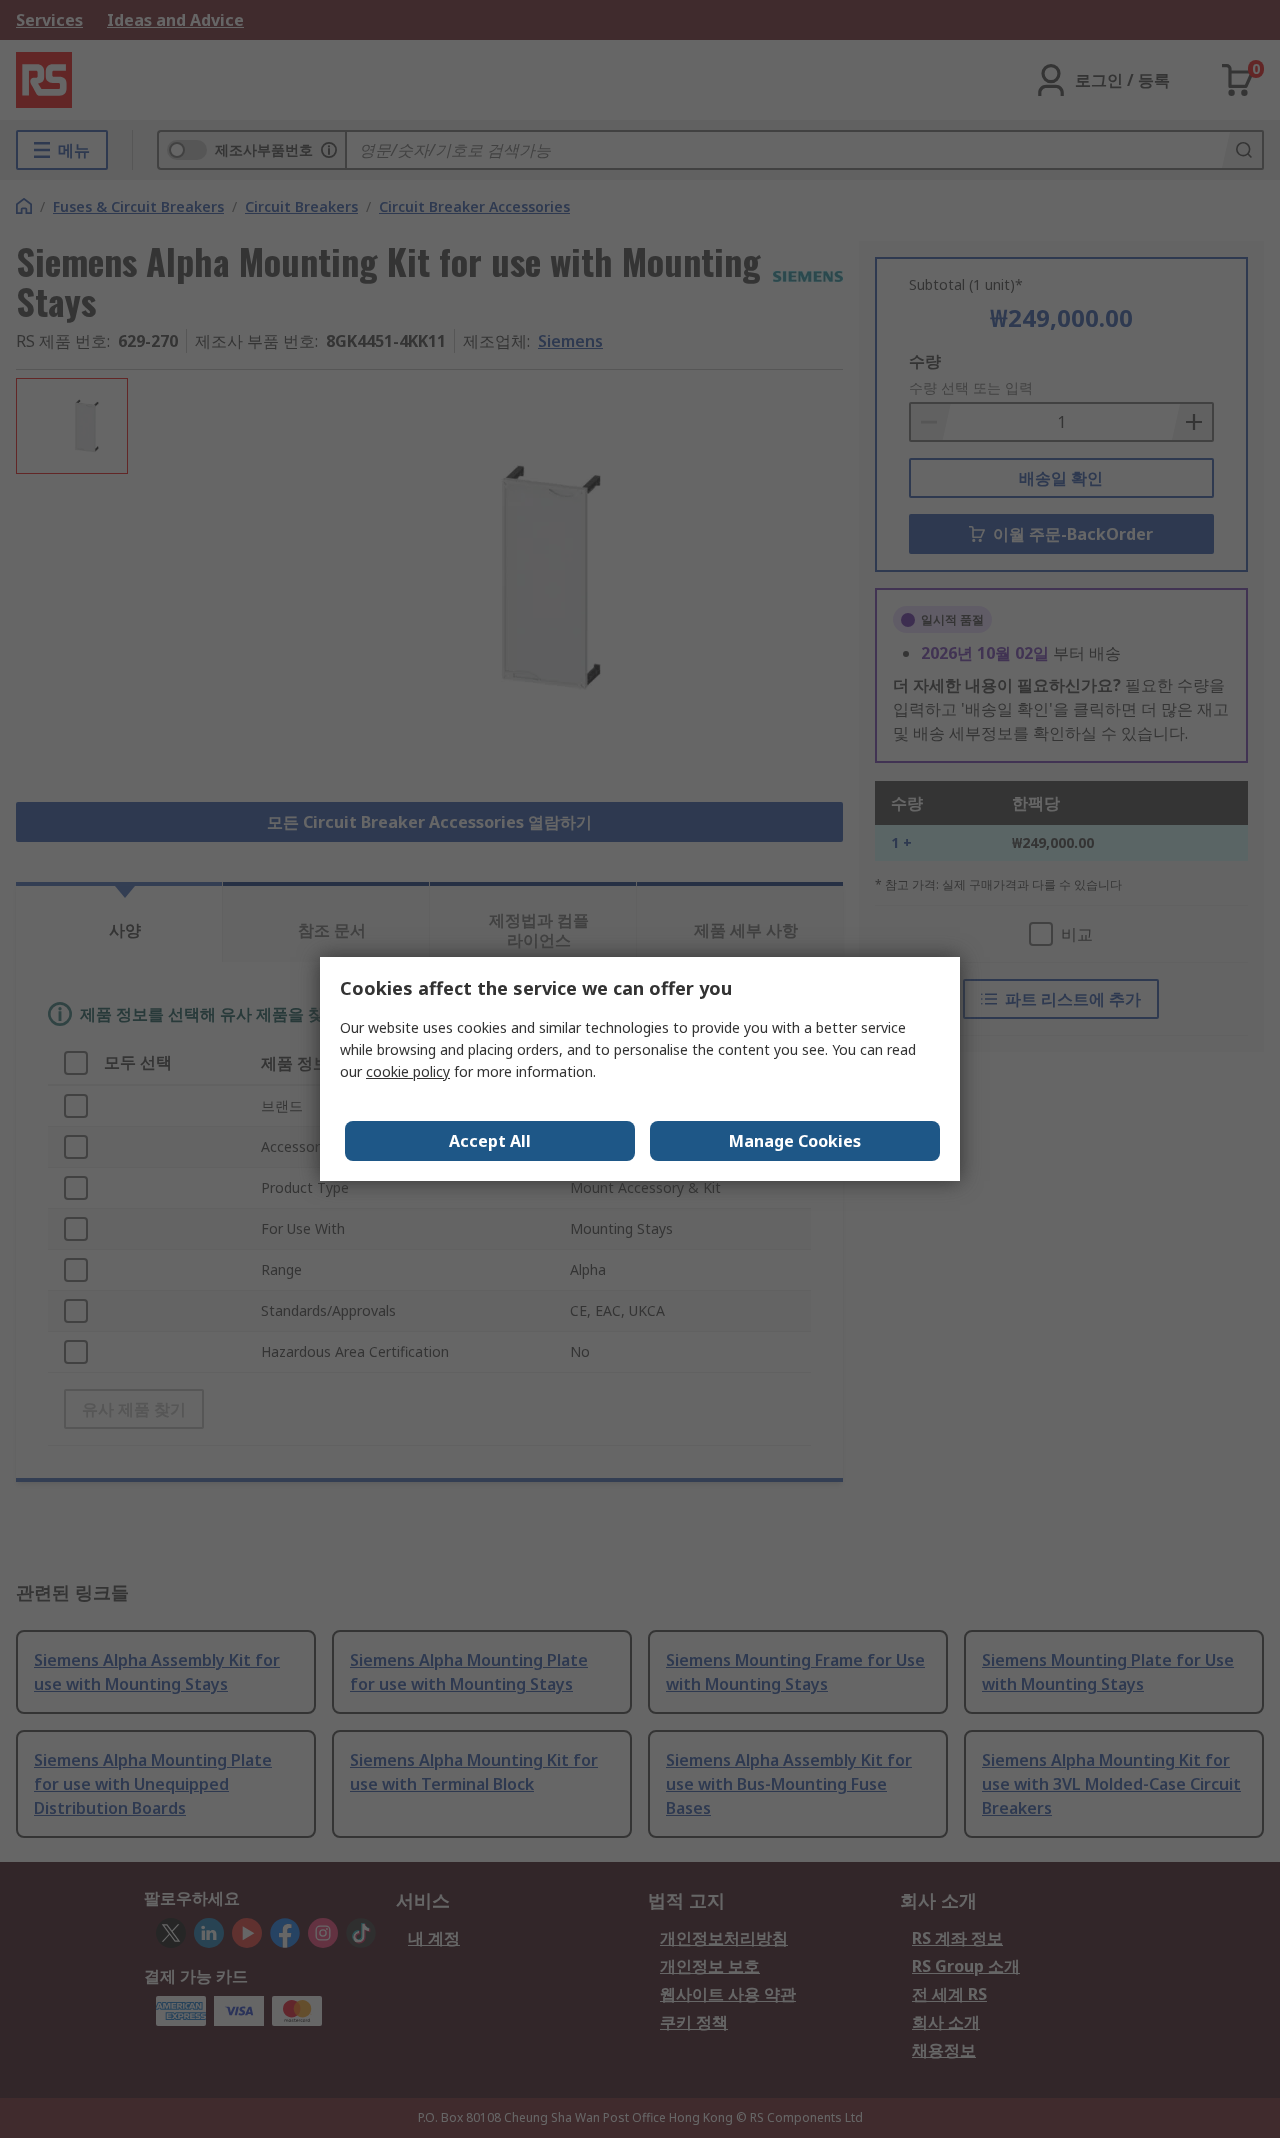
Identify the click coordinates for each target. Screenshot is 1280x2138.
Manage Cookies (795, 1141)
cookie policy (408, 1071)
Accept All (490, 1141)
